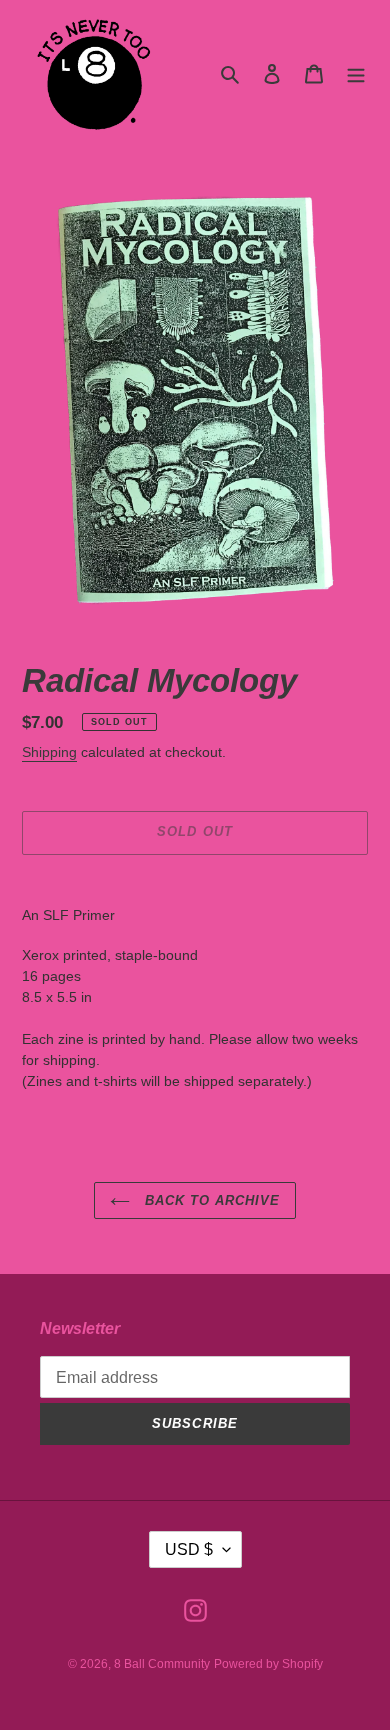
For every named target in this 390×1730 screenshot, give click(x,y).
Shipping (49, 752)
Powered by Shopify (268, 1664)
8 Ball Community (162, 1664)
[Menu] (356, 73)
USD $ (189, 1549)
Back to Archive (210, 1200)
